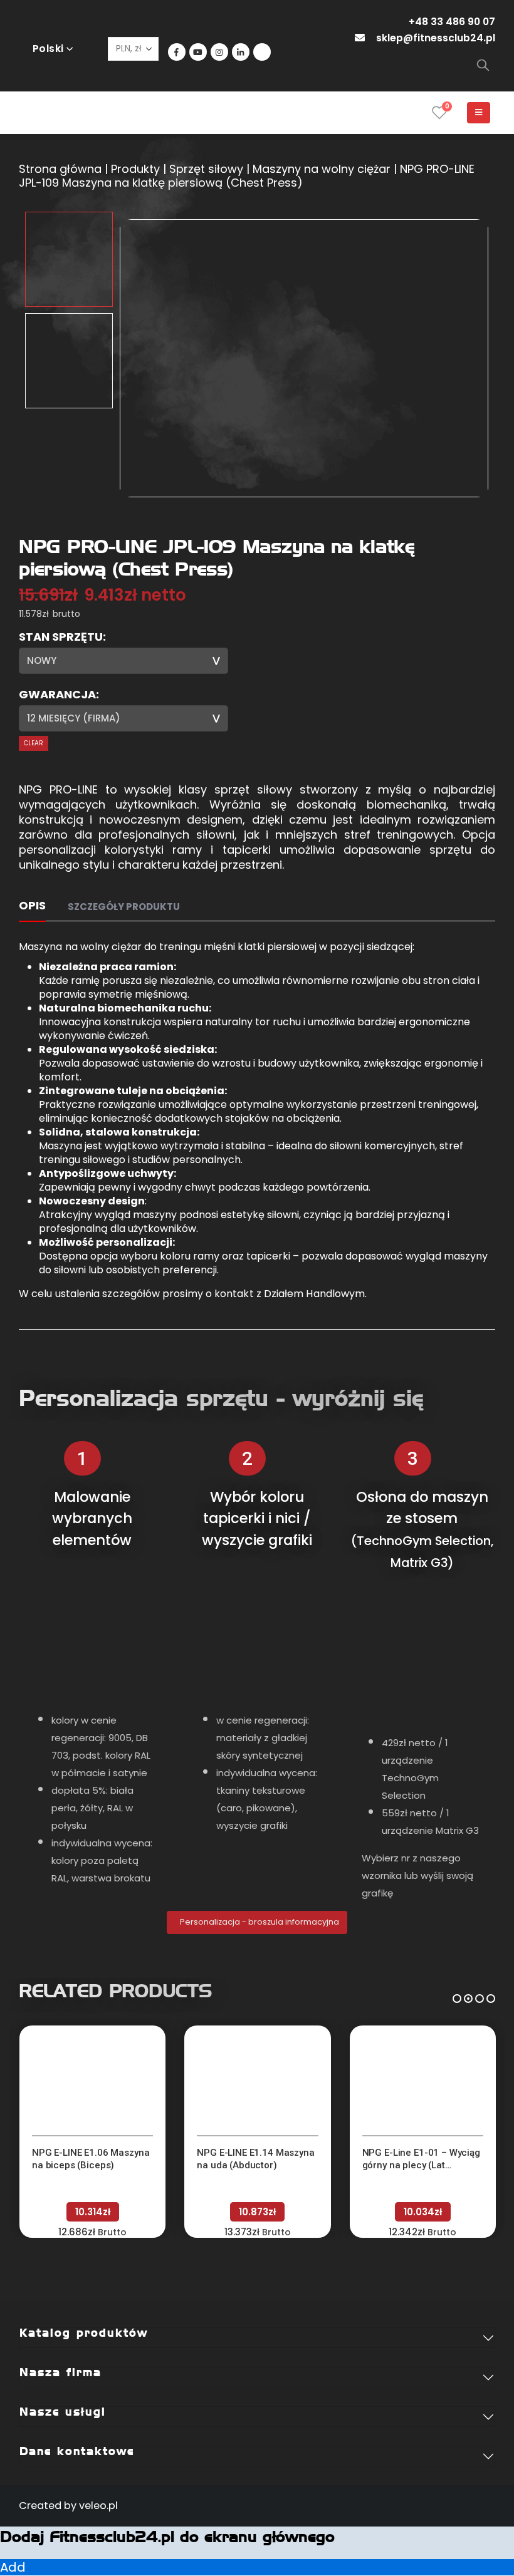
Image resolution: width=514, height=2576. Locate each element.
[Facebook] (177, 52)
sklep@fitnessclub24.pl (436, 38)
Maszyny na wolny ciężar (322, 169)
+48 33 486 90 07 (452, 22)
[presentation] (135, 358)
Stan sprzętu (61, 637)
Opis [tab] (32, 905)
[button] (457, 1997)
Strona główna (60, 169)
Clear (34, 743)
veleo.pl (98, 2506)
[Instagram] (219, 52)
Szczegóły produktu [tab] (124, 907)
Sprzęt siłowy (206, 169)
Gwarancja (57, 695)
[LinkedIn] (241, 52)
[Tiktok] (262, 52)
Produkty (135, 169)
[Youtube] (198, 52)
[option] (69, 259)
